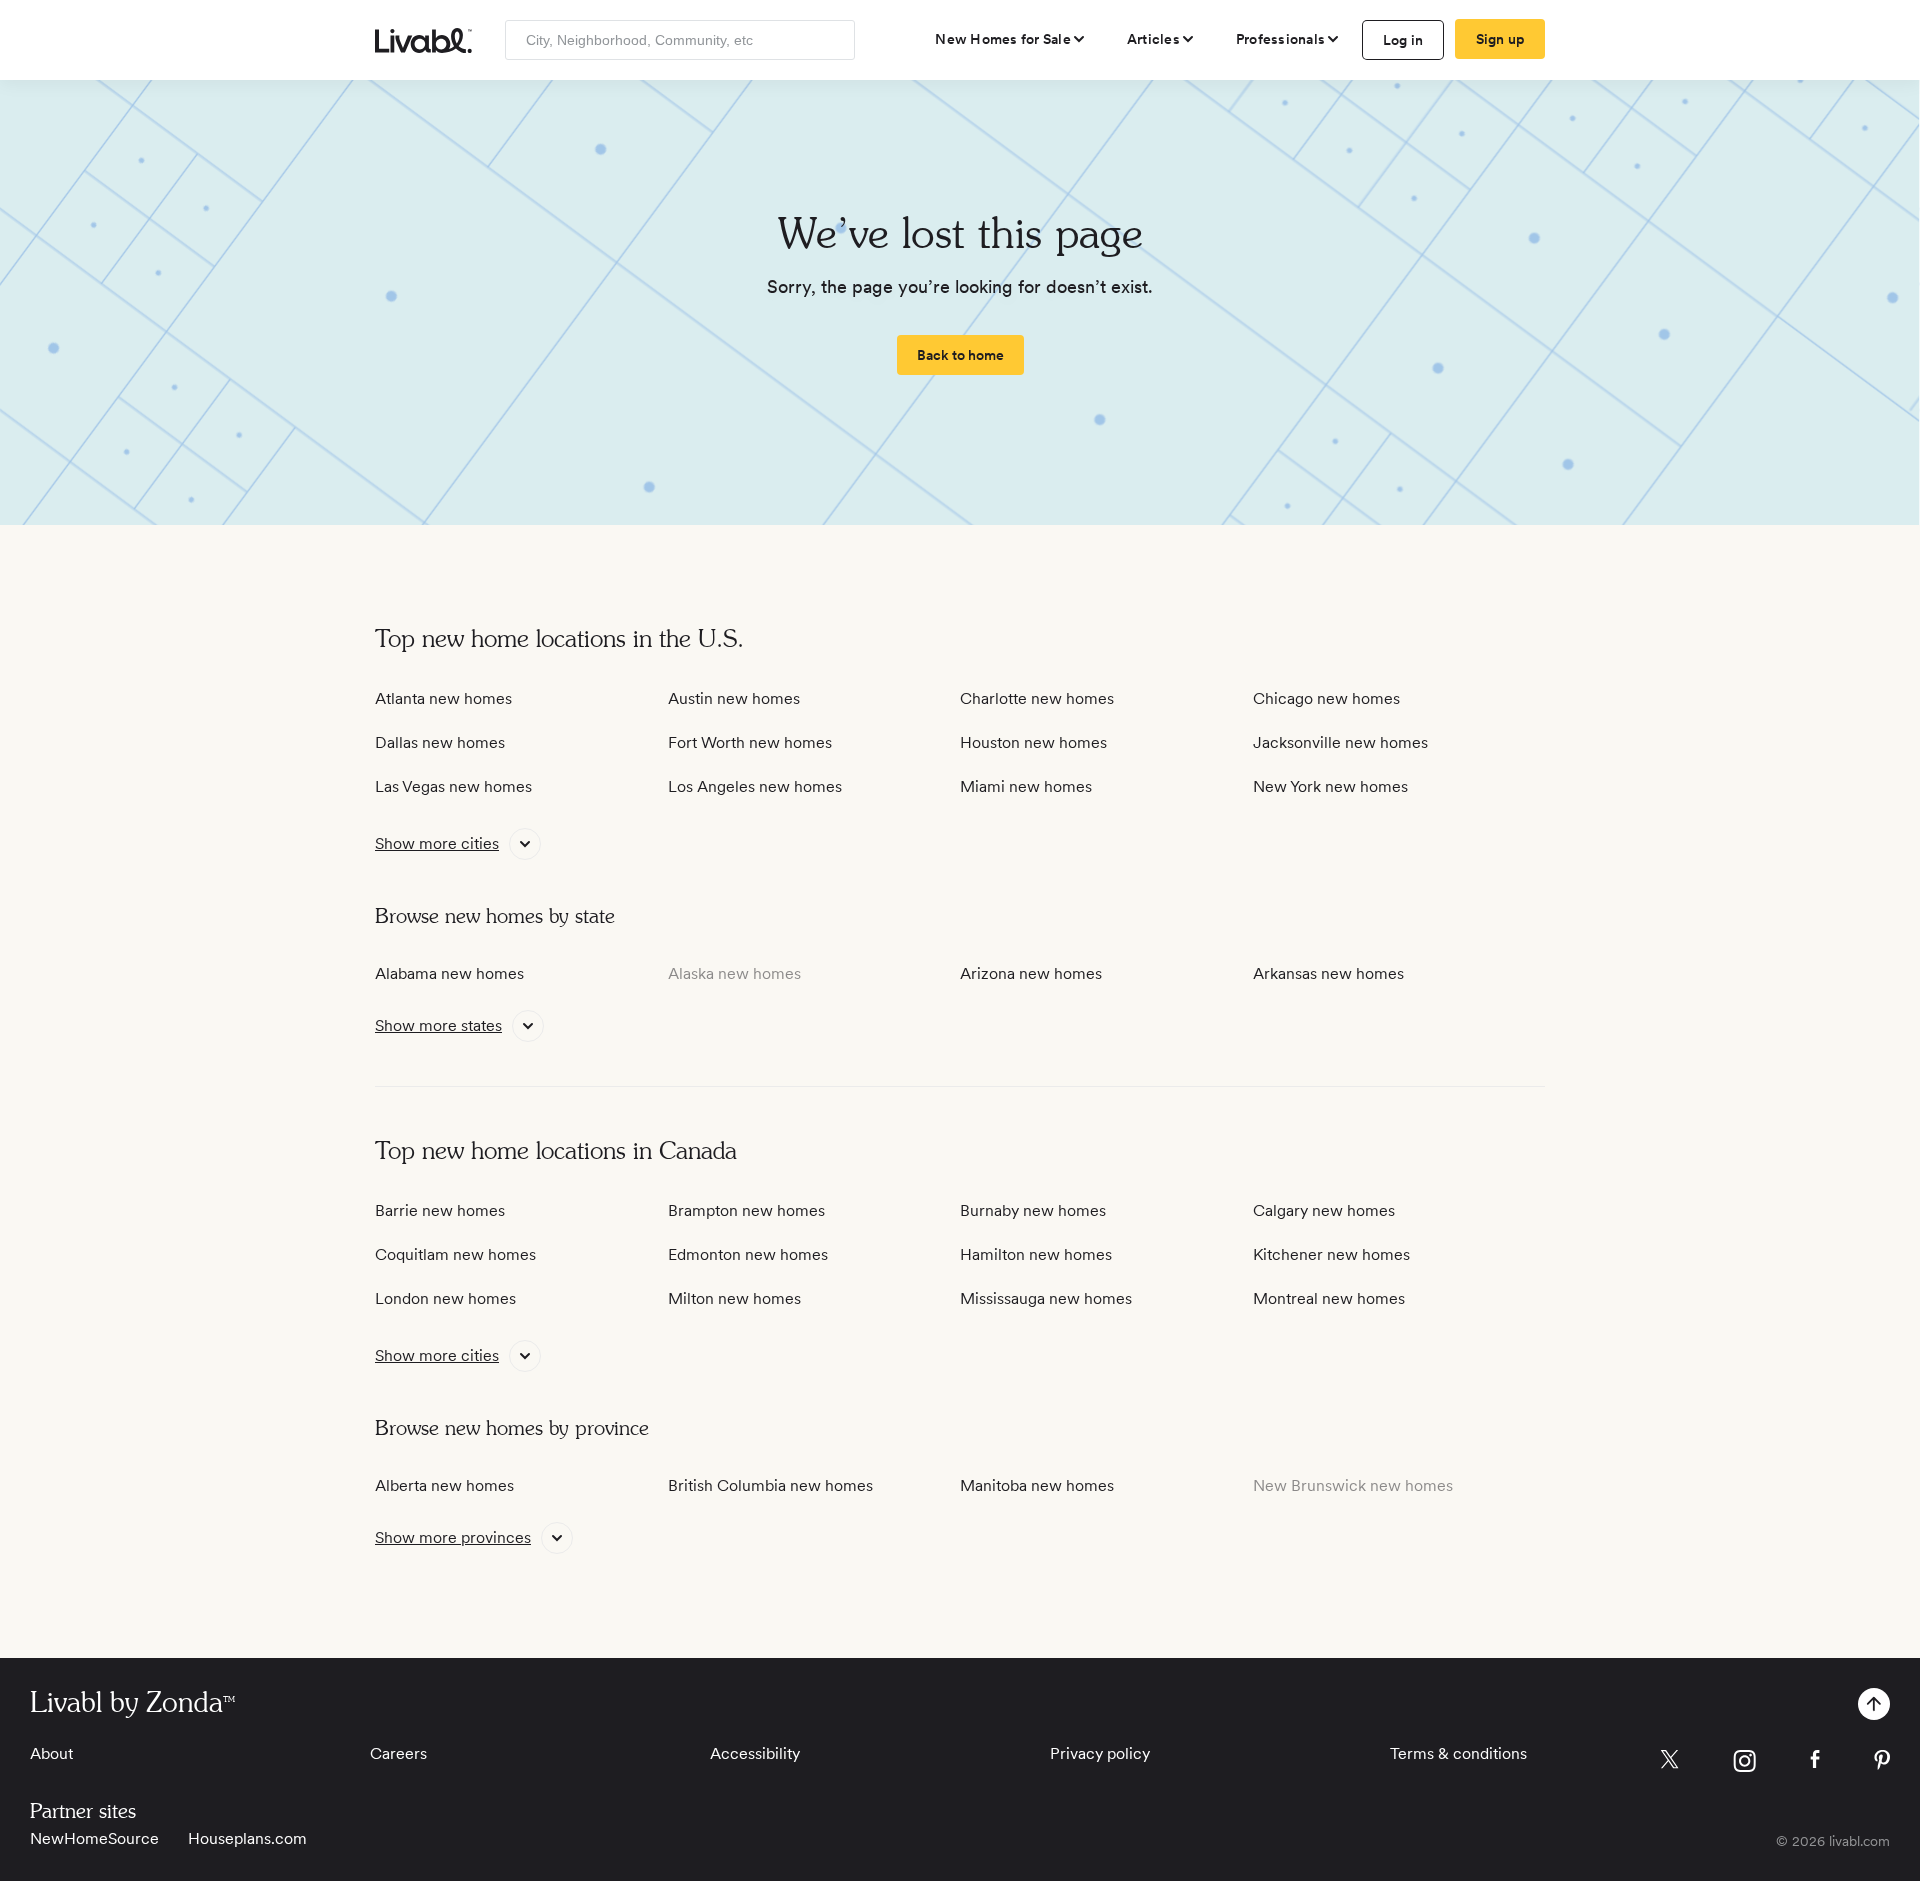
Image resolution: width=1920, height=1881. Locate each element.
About (51, 1753)
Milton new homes (734, 1298)
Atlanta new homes (443, 698)
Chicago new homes (1326, 698)
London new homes (445, 1298)
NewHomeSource (94, 1838)
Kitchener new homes (1331, 1254)
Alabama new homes (449, 973)
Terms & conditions (1458, 1753)
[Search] (832, 40)
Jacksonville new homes (1340, 742)
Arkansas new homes (1328, 973)
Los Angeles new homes (755, 786)
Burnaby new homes (1033, 1210)
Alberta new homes (444, 1485)
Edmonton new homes (748, 1254)
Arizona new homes (1031, 973)
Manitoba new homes (1037, 1485)
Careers (398, 1753)
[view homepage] (423, 40)
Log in (1403, 40)
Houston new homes (1033, 742)
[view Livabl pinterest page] (1882, 1763)
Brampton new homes (746, 1210)
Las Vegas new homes (453, 786)
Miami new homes (1026, 786)
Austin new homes (734, 698)
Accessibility (755, 1753)
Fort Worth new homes (750, 742)
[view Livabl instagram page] (1744, 1764)
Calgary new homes (1324, 1210)
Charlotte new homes (1037, 698)
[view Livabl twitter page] (1669, 1763)
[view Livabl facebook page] (1815, 1762)
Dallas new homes (440, 742)
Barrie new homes (440, 1210)
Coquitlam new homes (455, 1254)
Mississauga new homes (1046, 1298)
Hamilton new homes (1036, 1254)
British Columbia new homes (770, 1485)
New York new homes (1330, 786)
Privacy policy (1100, 1753)
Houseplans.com (247, 1838)
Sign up (1500, 39)
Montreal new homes (1329, 1298)
